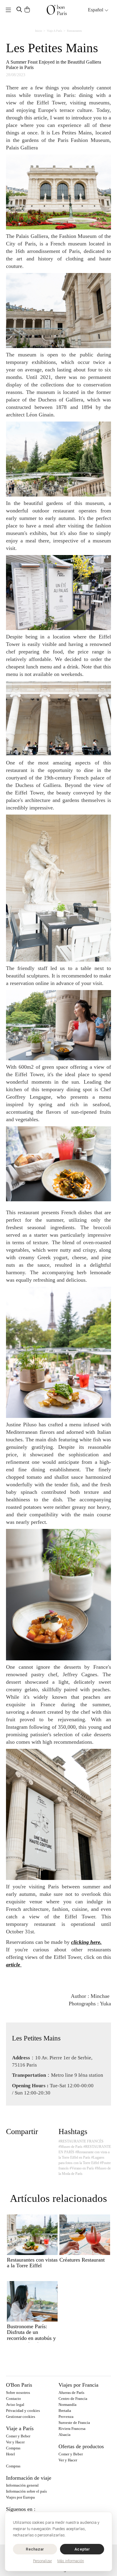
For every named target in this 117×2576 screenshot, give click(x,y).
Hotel (10, 2454)
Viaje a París (54, 31)
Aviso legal (15, 2405)
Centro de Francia (73, 2399)
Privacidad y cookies (23, 2411)
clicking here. (86, 1942)
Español (96, 10)
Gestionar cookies (21, 2417)
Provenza (66, 2417)
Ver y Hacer (15, 2442)
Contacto (13, 2399)
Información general (22, 2485)
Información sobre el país (26, 2491)
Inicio (39, 31)
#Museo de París (70, 2147)
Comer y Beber (18, 2436)
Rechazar (35, 2549)
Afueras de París (71, 2393)
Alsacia (64, 2435)
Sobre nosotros (18, 2393)
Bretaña (65, 2411)
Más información (71, 2561)
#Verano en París (82, 2168)
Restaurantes (74, 31)
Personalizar (42, 2561)
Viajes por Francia (78, 2385)
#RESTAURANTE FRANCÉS (81, 2141)
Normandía (67, 2405)
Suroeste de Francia (74, 2423)
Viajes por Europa (20, 2497)
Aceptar (82, 2549)
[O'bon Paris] (57, 10)
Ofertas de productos (81, 2446)
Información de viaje (29, 2478)
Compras (13, 2448)
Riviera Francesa (72, 2429)
